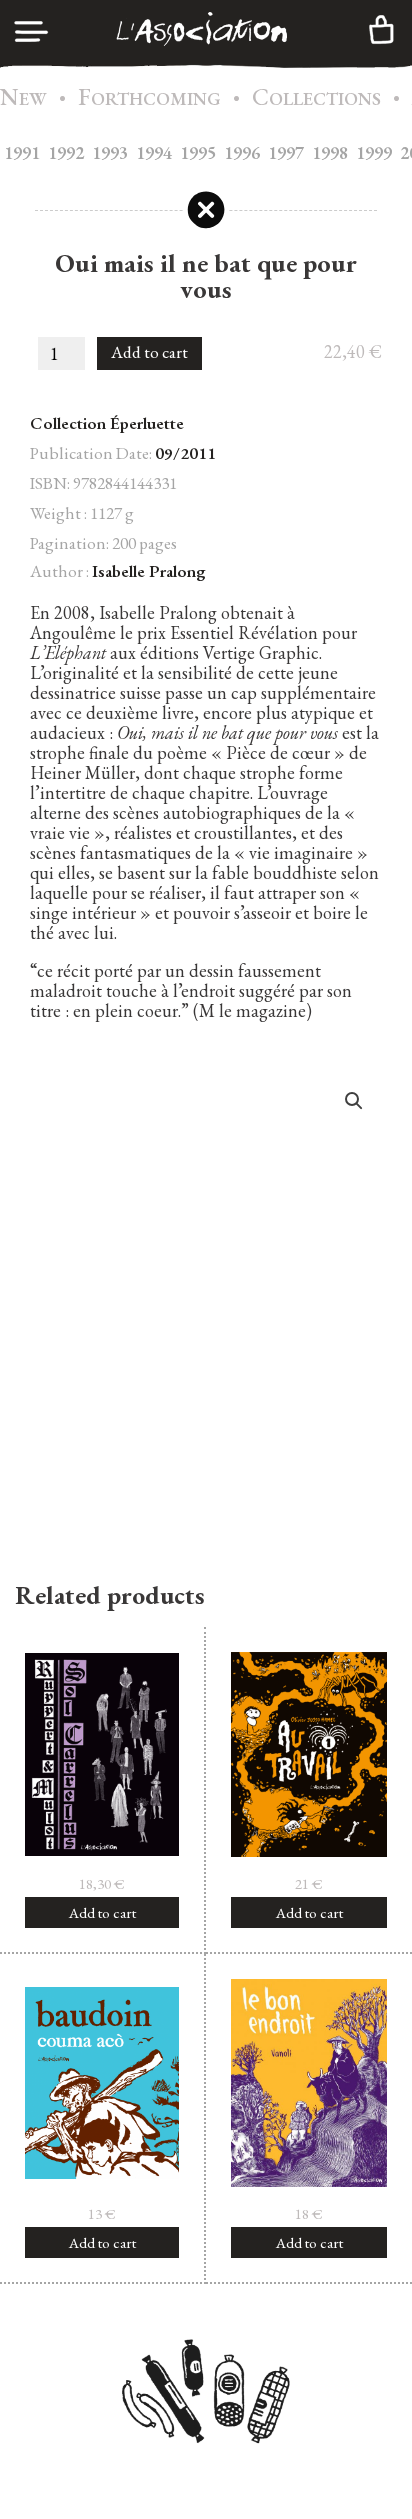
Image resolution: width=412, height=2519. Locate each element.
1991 (22, 152)
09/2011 (185, 453)
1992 (66, 152)
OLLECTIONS (316, 98)
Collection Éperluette (107, 423)
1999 (374, 152)
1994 (154, 152)
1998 (330, 152)
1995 (198, 152)
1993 (110, 152)
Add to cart (149, 352)
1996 (242, 152)
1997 (286, 152)
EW (23, 98)
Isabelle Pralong (149, 571)
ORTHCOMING (149, 98)
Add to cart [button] (102, 1912)
